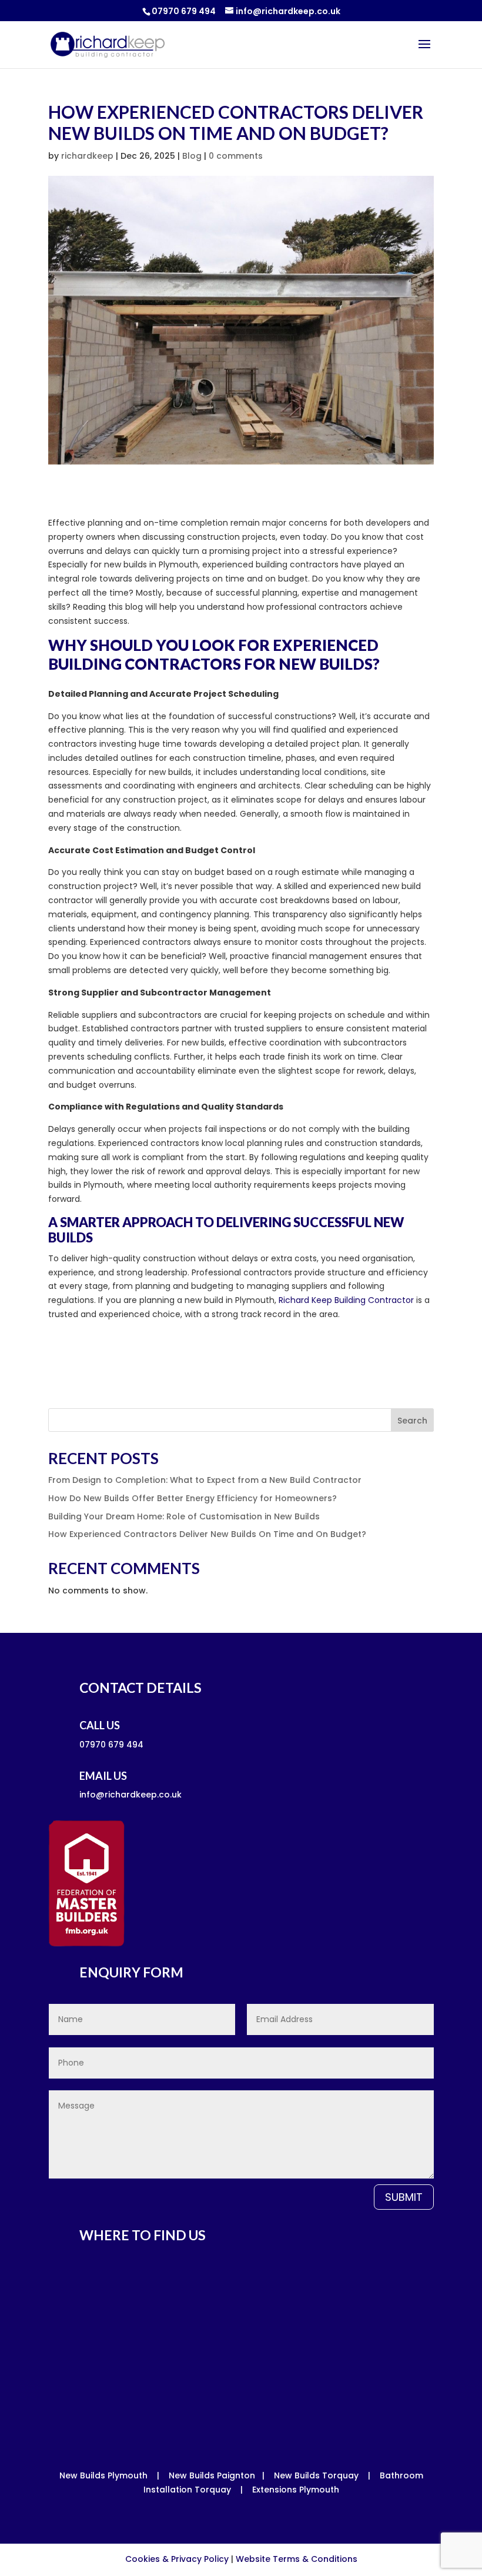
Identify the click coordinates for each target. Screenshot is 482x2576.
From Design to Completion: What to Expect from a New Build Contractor (205, 1480)
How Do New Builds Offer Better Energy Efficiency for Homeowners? (193, 1498)
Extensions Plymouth (296, 2490)
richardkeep (87, 156)
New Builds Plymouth (103, 2475)
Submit (404, 2197)
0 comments (236, 156)
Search (412, 1421)
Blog (192, 156)
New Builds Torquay (316, 2475)
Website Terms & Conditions (297, 2559)
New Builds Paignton (212, 2475)
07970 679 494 (184, 11)
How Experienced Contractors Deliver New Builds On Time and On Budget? (207, 1534)
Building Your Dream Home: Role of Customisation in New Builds (184, 1516)
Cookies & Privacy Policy (177, 2559)
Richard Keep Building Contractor (346, 1300)
